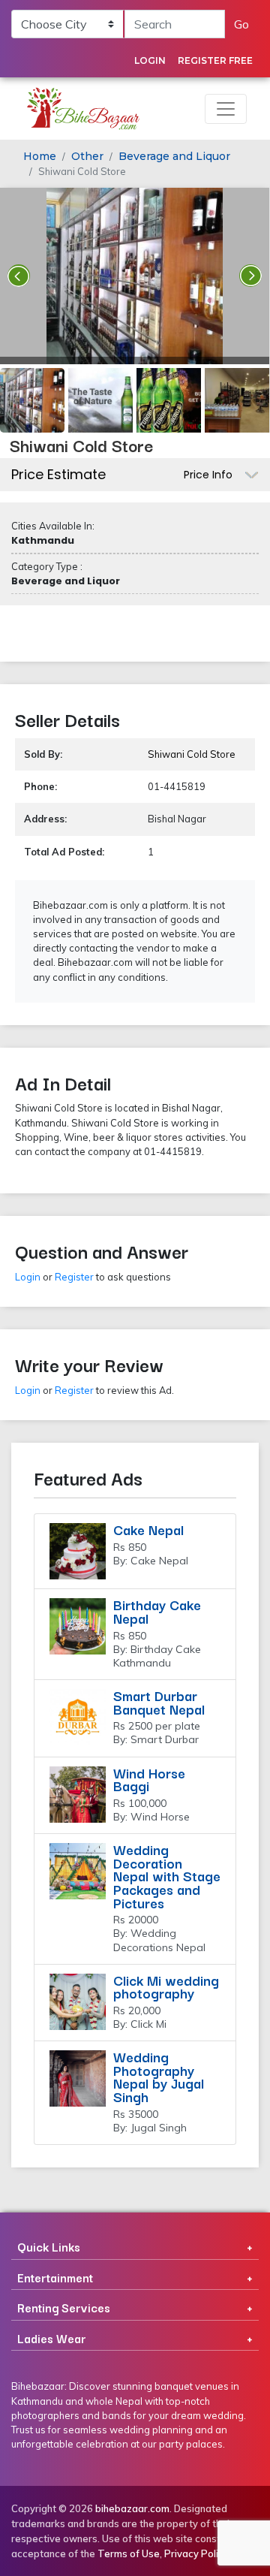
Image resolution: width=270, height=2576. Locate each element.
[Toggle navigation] (226, 109)
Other (87, 156)
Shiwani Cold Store (192, 754)
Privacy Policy (196, 2553)
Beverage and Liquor (174, 156)
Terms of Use (129, 2553)
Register (74, 1277)
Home (40, 156)
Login (150, 60)
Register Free (215, 60)
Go (241, 24)
